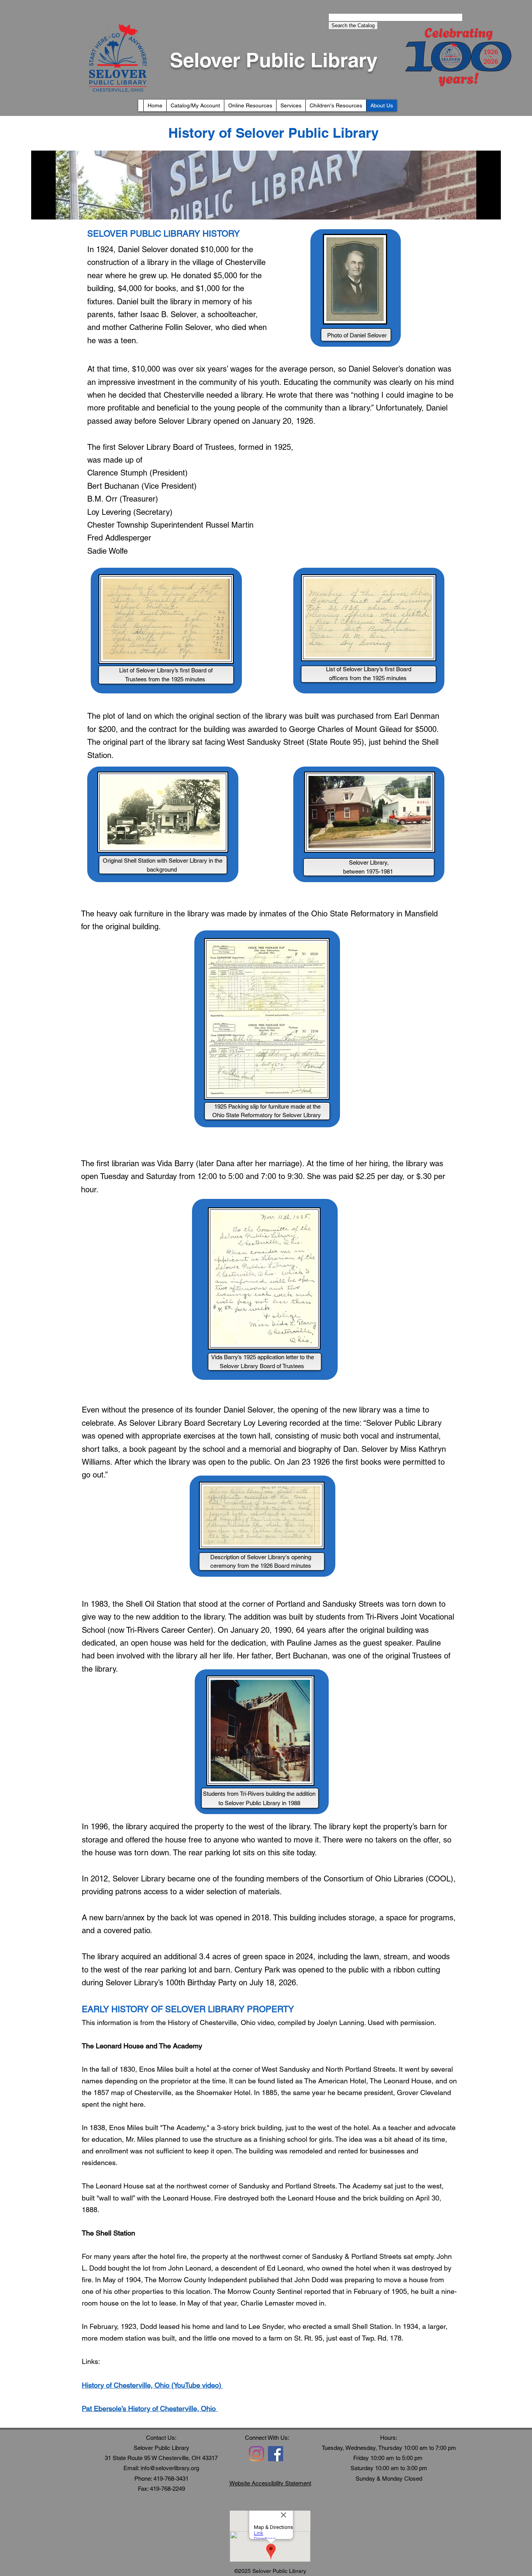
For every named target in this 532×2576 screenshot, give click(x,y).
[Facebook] (276, 2454)
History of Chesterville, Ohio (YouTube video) (152, 2385)
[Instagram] (256, 2454)
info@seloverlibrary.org (170, 2468)
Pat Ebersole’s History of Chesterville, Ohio (150, 2408)
